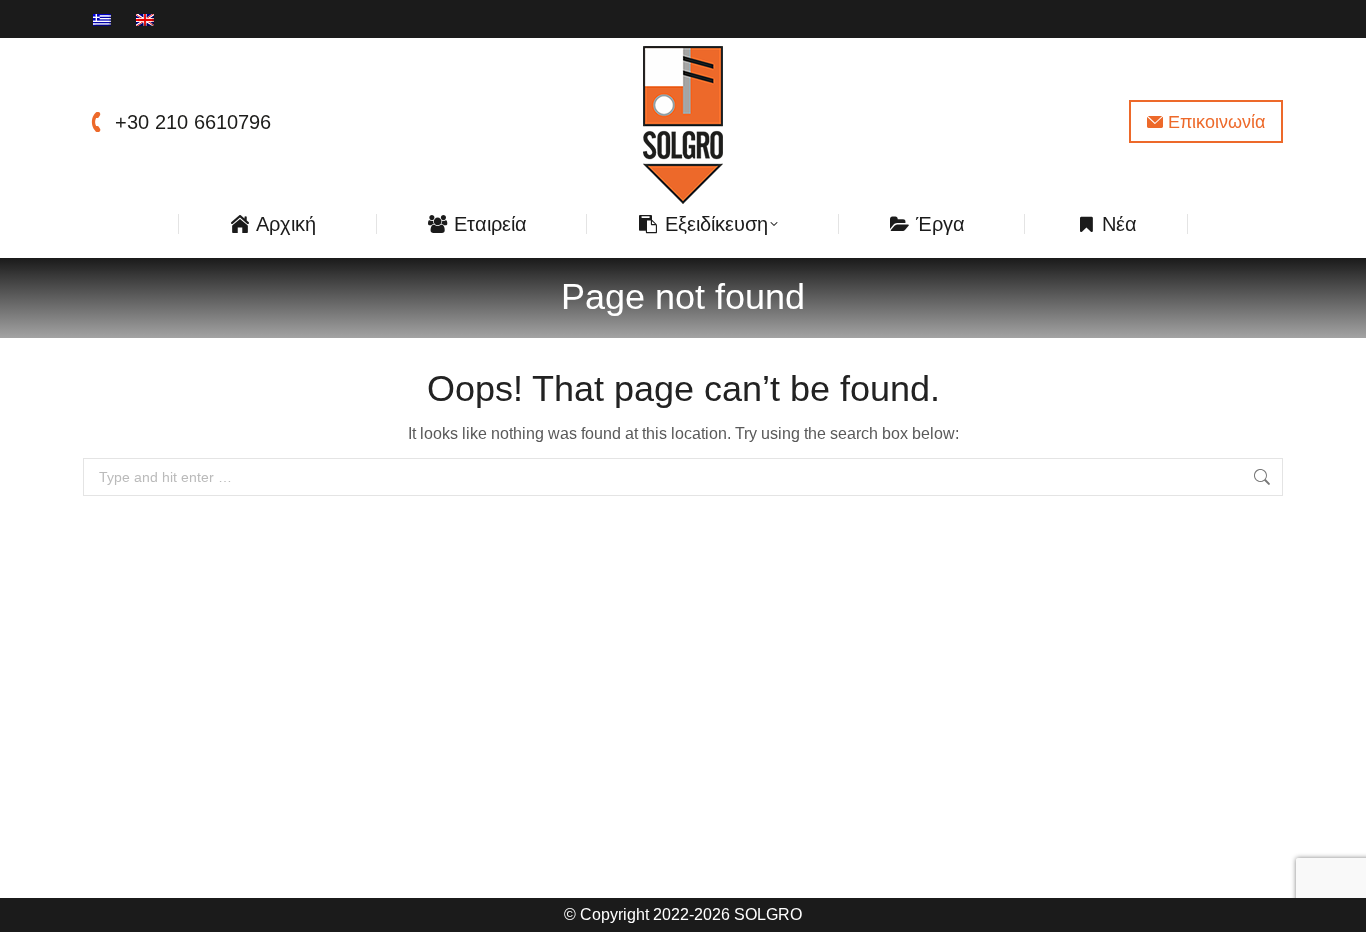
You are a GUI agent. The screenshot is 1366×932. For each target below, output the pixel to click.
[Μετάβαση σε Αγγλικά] (147, 19)
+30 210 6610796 (193, 122)
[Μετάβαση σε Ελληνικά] (104, 19)
